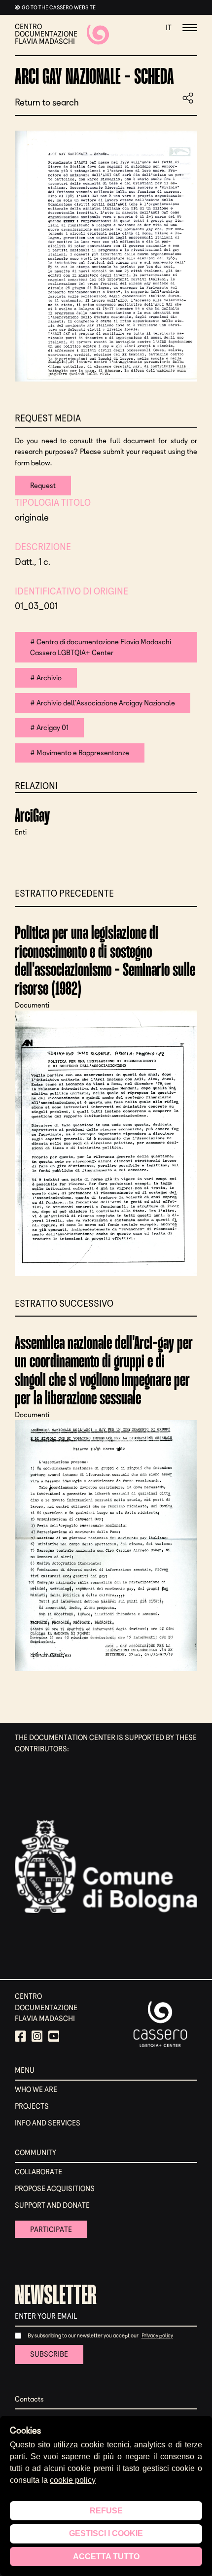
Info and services (48, 2123)
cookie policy (73, 2480)
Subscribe (49, 2354)
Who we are (36, 2089)
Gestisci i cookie (106, 2533)
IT (169, 28)
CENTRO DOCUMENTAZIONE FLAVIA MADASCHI (46, 34)
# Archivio (46, 678)
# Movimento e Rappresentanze (80, 753)
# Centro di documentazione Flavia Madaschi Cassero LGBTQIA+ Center (101, 647)
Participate (51, 2229)
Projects (32, 2106)
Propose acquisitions (55, 2189)
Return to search (47, 103)
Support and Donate (52, 2205)
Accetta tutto (106, 2557)
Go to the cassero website (59, 7)
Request (43, 486)
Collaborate (38, 2172)
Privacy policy (157, 2335)
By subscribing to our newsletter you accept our (83, 2335)
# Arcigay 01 (49, 728)
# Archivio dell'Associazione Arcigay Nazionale (103, 703)
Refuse (106, 2511)
